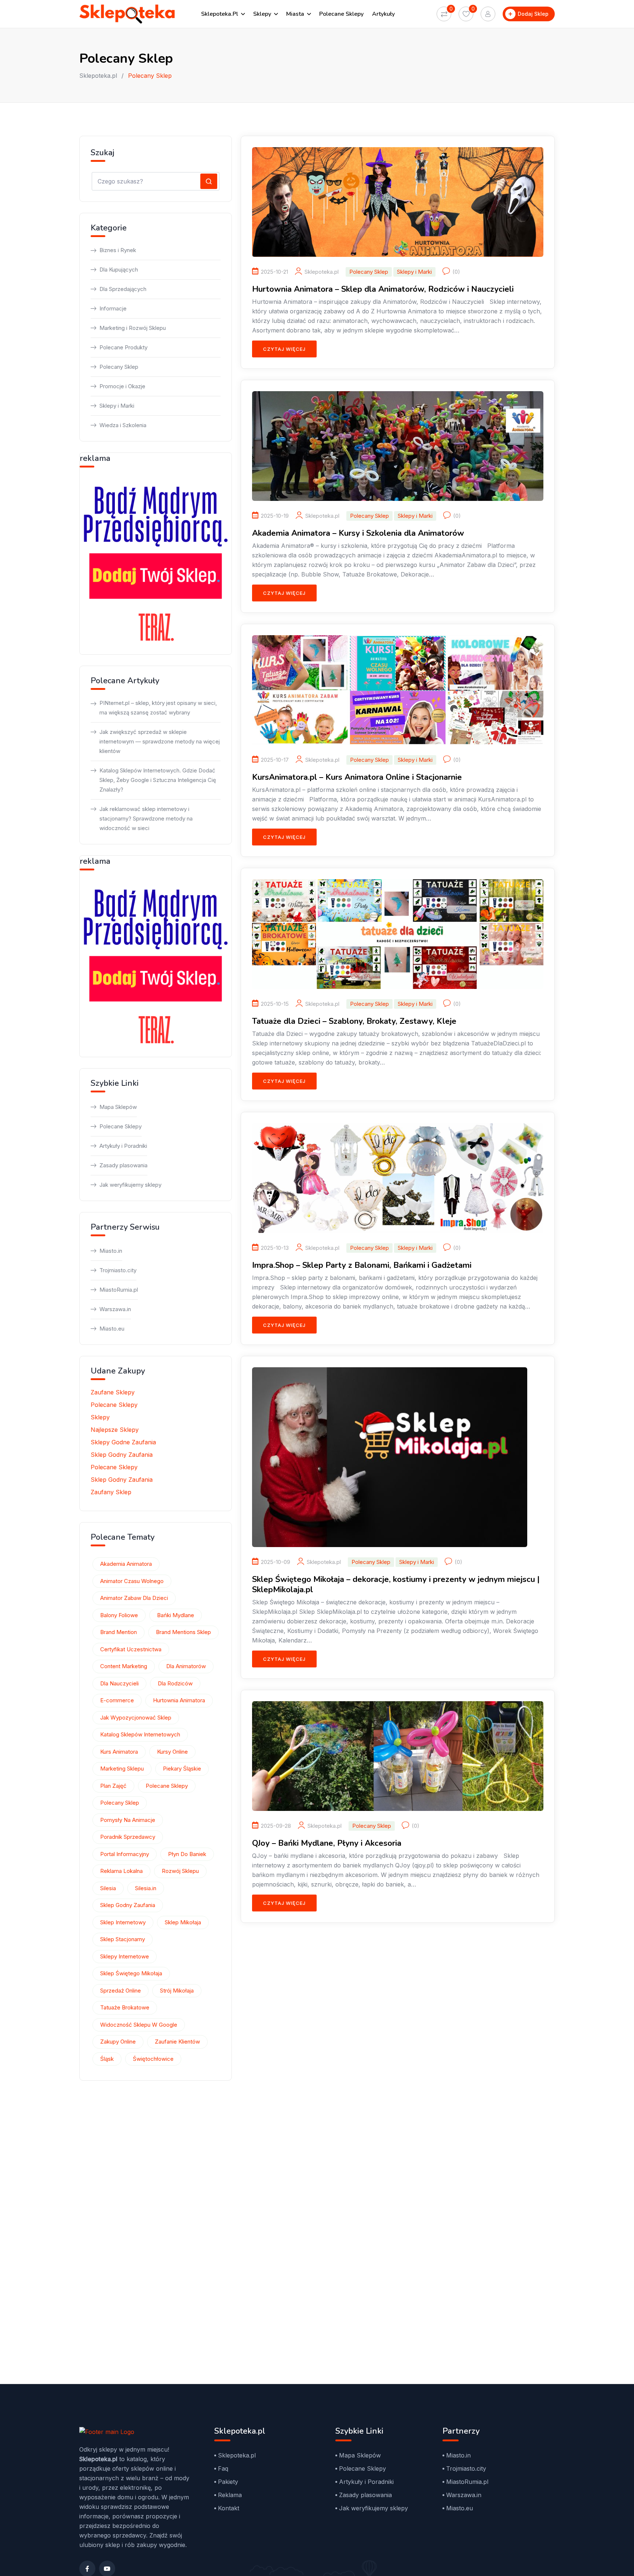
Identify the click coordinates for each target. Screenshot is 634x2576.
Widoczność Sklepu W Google (139, 2025)
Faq (223, 2468)
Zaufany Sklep (111, 1492)
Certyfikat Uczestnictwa (131, 1649)
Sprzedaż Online (121, 1991)
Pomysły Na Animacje (128, 1820)
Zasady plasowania (123, 1165)
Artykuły (383, 14)
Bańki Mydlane (176, 1615)
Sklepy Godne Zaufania (123, 1442)
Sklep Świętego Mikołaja (131, 1973)
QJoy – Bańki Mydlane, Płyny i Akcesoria (327, 1843)
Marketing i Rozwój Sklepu (133, 328)
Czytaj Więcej (284, 349)
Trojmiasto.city (118, 1270)
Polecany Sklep (369, 272)
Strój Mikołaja (177, 1991)
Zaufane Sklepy (113, 1392)
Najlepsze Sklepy (115, 1430)
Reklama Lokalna (121, 1871)
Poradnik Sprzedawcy (128, 1837)
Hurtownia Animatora (179, 1700)
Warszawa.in (115, 1309)
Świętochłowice (153, 2059)
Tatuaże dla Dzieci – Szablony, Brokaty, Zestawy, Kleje (354, 1021)
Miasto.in (111, 1251)
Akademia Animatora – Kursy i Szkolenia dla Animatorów (358, 533)
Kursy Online (172, 1752)
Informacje (113, 308)
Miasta (295, 14)
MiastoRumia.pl (119, 1290)
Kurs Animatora (119, 1752)
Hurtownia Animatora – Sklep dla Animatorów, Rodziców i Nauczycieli (383, 289)
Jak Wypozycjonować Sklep (136, 1718)
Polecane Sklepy (341, 14)
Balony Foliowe (119, 1615)
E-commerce (117, 1700)
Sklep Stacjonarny (123, 1939)
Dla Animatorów (186, 1666)
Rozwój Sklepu (180, 1871)
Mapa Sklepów (118, 1107)
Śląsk (107, 2059)
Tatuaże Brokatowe (125, 2007)
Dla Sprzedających (123, 289)
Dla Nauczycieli (119, 1683)
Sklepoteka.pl (220, 14)
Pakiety (228, 2482)
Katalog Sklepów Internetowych (140, 1734)
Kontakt (229, 2508)
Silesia (108, 1888)
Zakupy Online (118, 2042)
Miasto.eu (112, 1329)
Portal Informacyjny (125, 1854)
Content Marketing (124, 1666)
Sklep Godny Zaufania (122, 1455)
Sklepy (262, 14)
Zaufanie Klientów (177, 2042)
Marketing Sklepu (122, 1769)
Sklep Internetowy (123, 1922)
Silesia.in (146, 1888)
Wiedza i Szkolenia (123, 425)
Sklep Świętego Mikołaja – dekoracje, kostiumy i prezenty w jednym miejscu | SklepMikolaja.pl (396, 1584)
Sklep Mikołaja (183, 1922)
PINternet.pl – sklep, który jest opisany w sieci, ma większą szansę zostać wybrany (158, 708)
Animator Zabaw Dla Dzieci (134, 1598)
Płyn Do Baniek (187, 1854)
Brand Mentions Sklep (183, 1632)
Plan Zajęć (113, 1786)
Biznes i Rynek (118, 250)
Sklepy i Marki (414, 272)
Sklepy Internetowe (125, 1956)
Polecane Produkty (123, 347)
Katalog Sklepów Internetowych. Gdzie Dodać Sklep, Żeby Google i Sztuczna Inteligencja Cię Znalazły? (158, 780)
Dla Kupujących (119, 270)
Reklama (230, 2495)
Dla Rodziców (175, 1683)
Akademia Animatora (126, 1564)
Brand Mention (119, 1632)
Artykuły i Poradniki (123, 1146)
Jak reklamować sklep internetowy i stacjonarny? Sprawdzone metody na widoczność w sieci (146, 818)
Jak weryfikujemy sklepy (130, 1185)
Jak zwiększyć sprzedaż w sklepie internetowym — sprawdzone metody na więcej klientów (160, 741)
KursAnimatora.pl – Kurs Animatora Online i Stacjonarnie (357, 777)
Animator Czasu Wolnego (132, 1581)
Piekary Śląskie (182, 1769)
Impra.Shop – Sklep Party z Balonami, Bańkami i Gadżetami (362, 1265)
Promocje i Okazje (122, 386)
